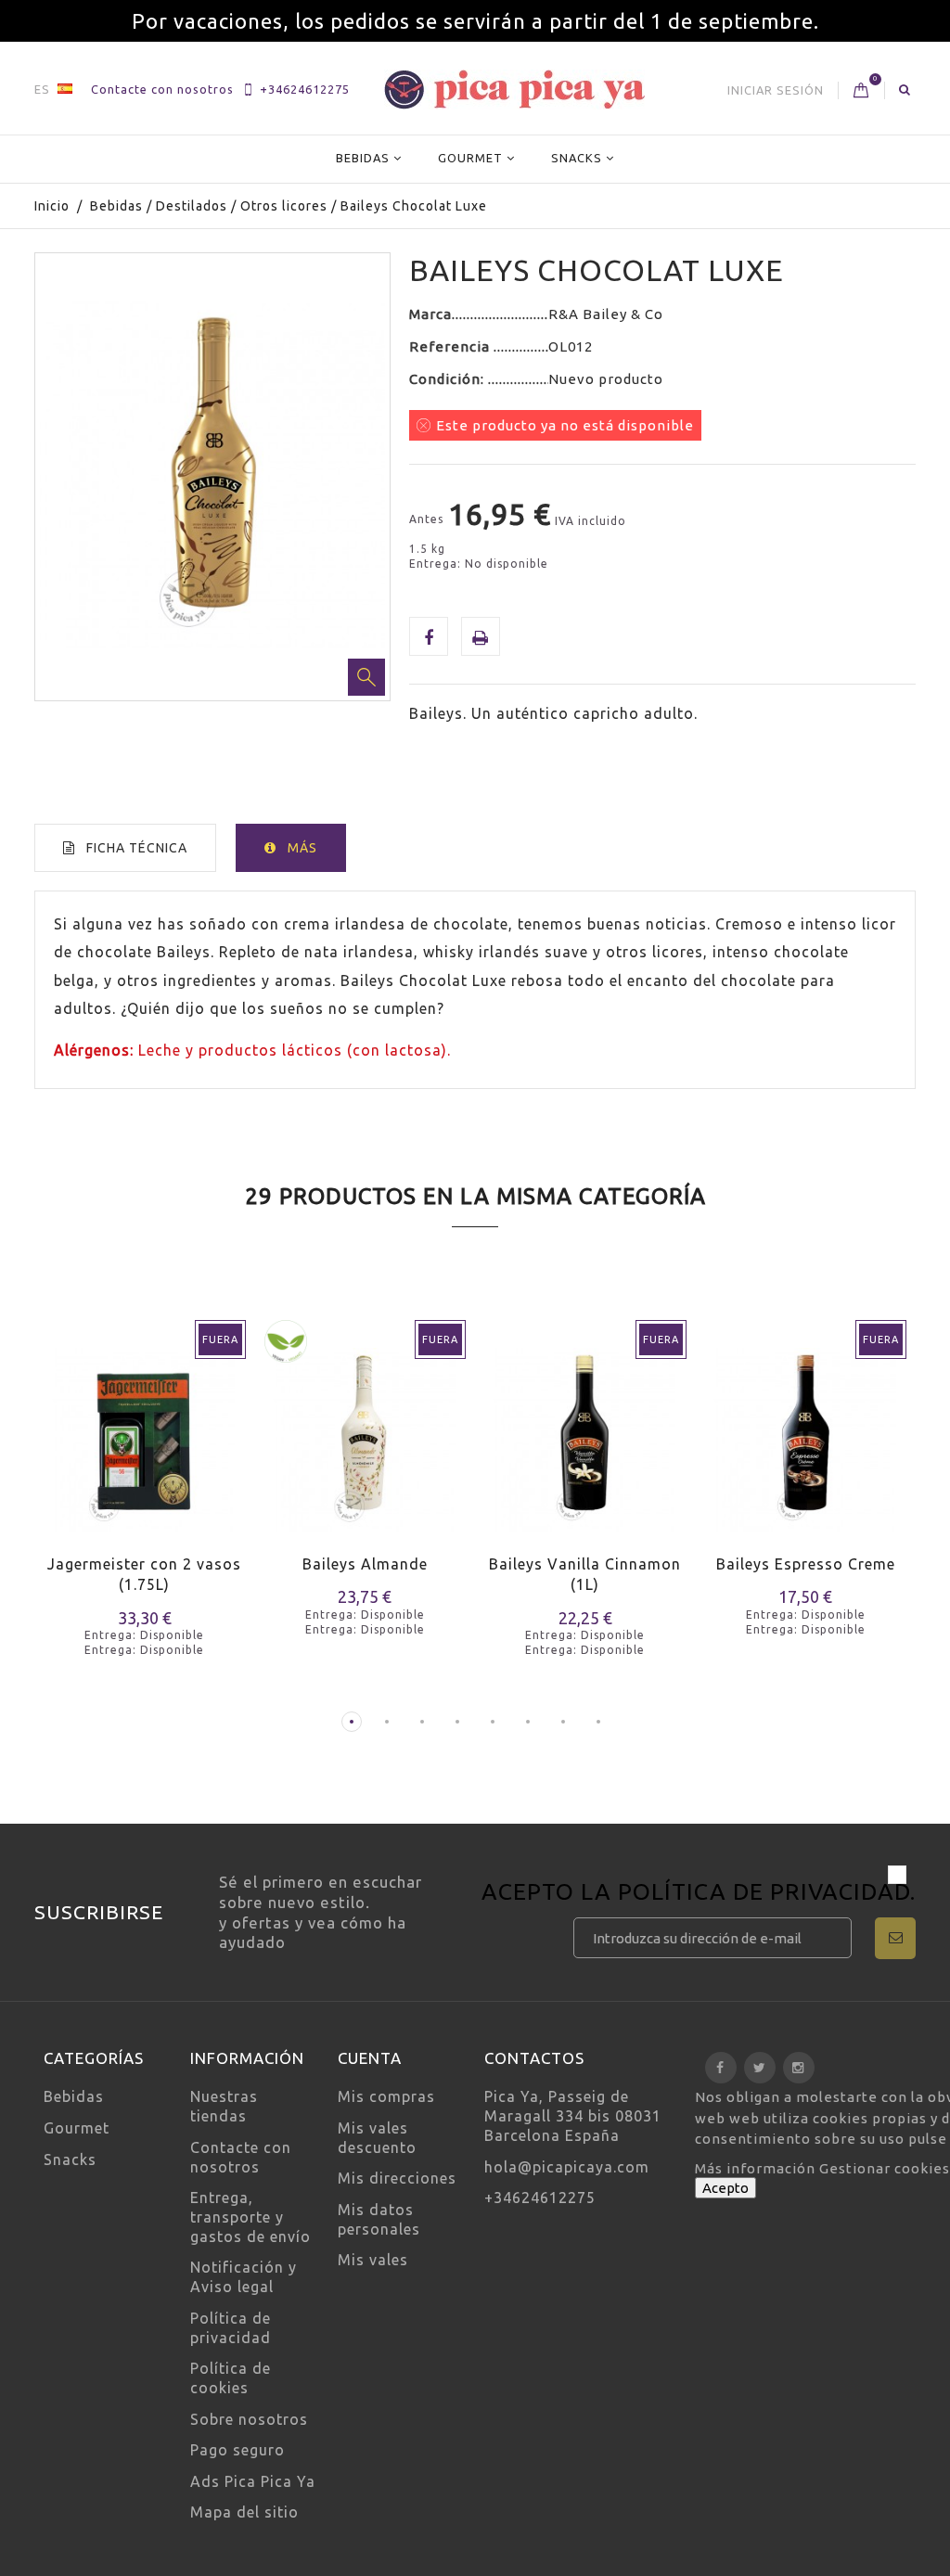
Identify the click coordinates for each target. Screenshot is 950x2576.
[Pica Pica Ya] (514, 90)
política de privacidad (764, 1891)
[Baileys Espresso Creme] (806, 1428)
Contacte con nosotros (162, 89)
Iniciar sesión (776, 90)
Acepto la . (699, 1894)
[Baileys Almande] (366, 1428)
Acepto (725, 2188)
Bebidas (363, 158)
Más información (757, 2168)
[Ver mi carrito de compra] (861, 91)
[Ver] (180, 1452)
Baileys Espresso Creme (806, 1564)
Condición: (449, 379)
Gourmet (470, 158)
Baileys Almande (365, 1564)
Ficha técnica (137, 848)
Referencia (451, 346)
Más (302, 848)
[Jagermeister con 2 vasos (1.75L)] (145, 1428)
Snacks (577, 158)
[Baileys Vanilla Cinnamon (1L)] (585, 1428)
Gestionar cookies (885, 2168)
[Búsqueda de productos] (905, 89)
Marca (430, 314)
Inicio (52, 206)
